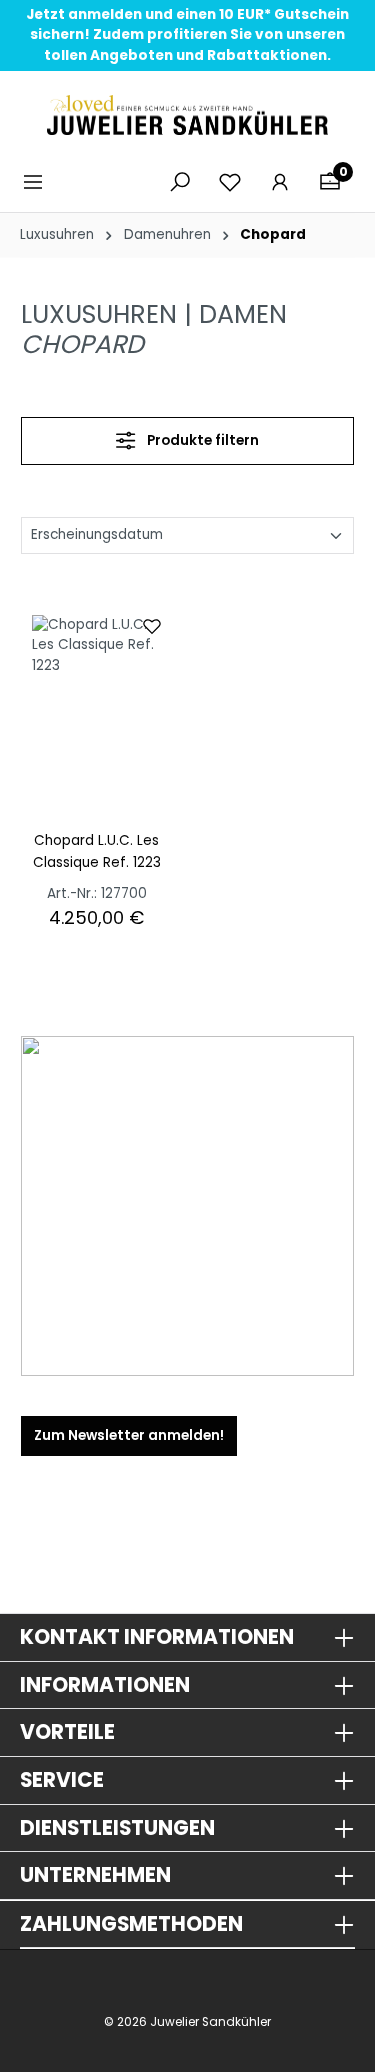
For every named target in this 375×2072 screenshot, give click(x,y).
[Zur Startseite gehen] (187, 115)
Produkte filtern (201, 440)
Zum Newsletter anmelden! (129, 1435)
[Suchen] (180, 182)
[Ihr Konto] (280, 182)
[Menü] (39, 182)
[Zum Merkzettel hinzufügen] (152, 625)
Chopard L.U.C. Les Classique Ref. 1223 (97, 851)
